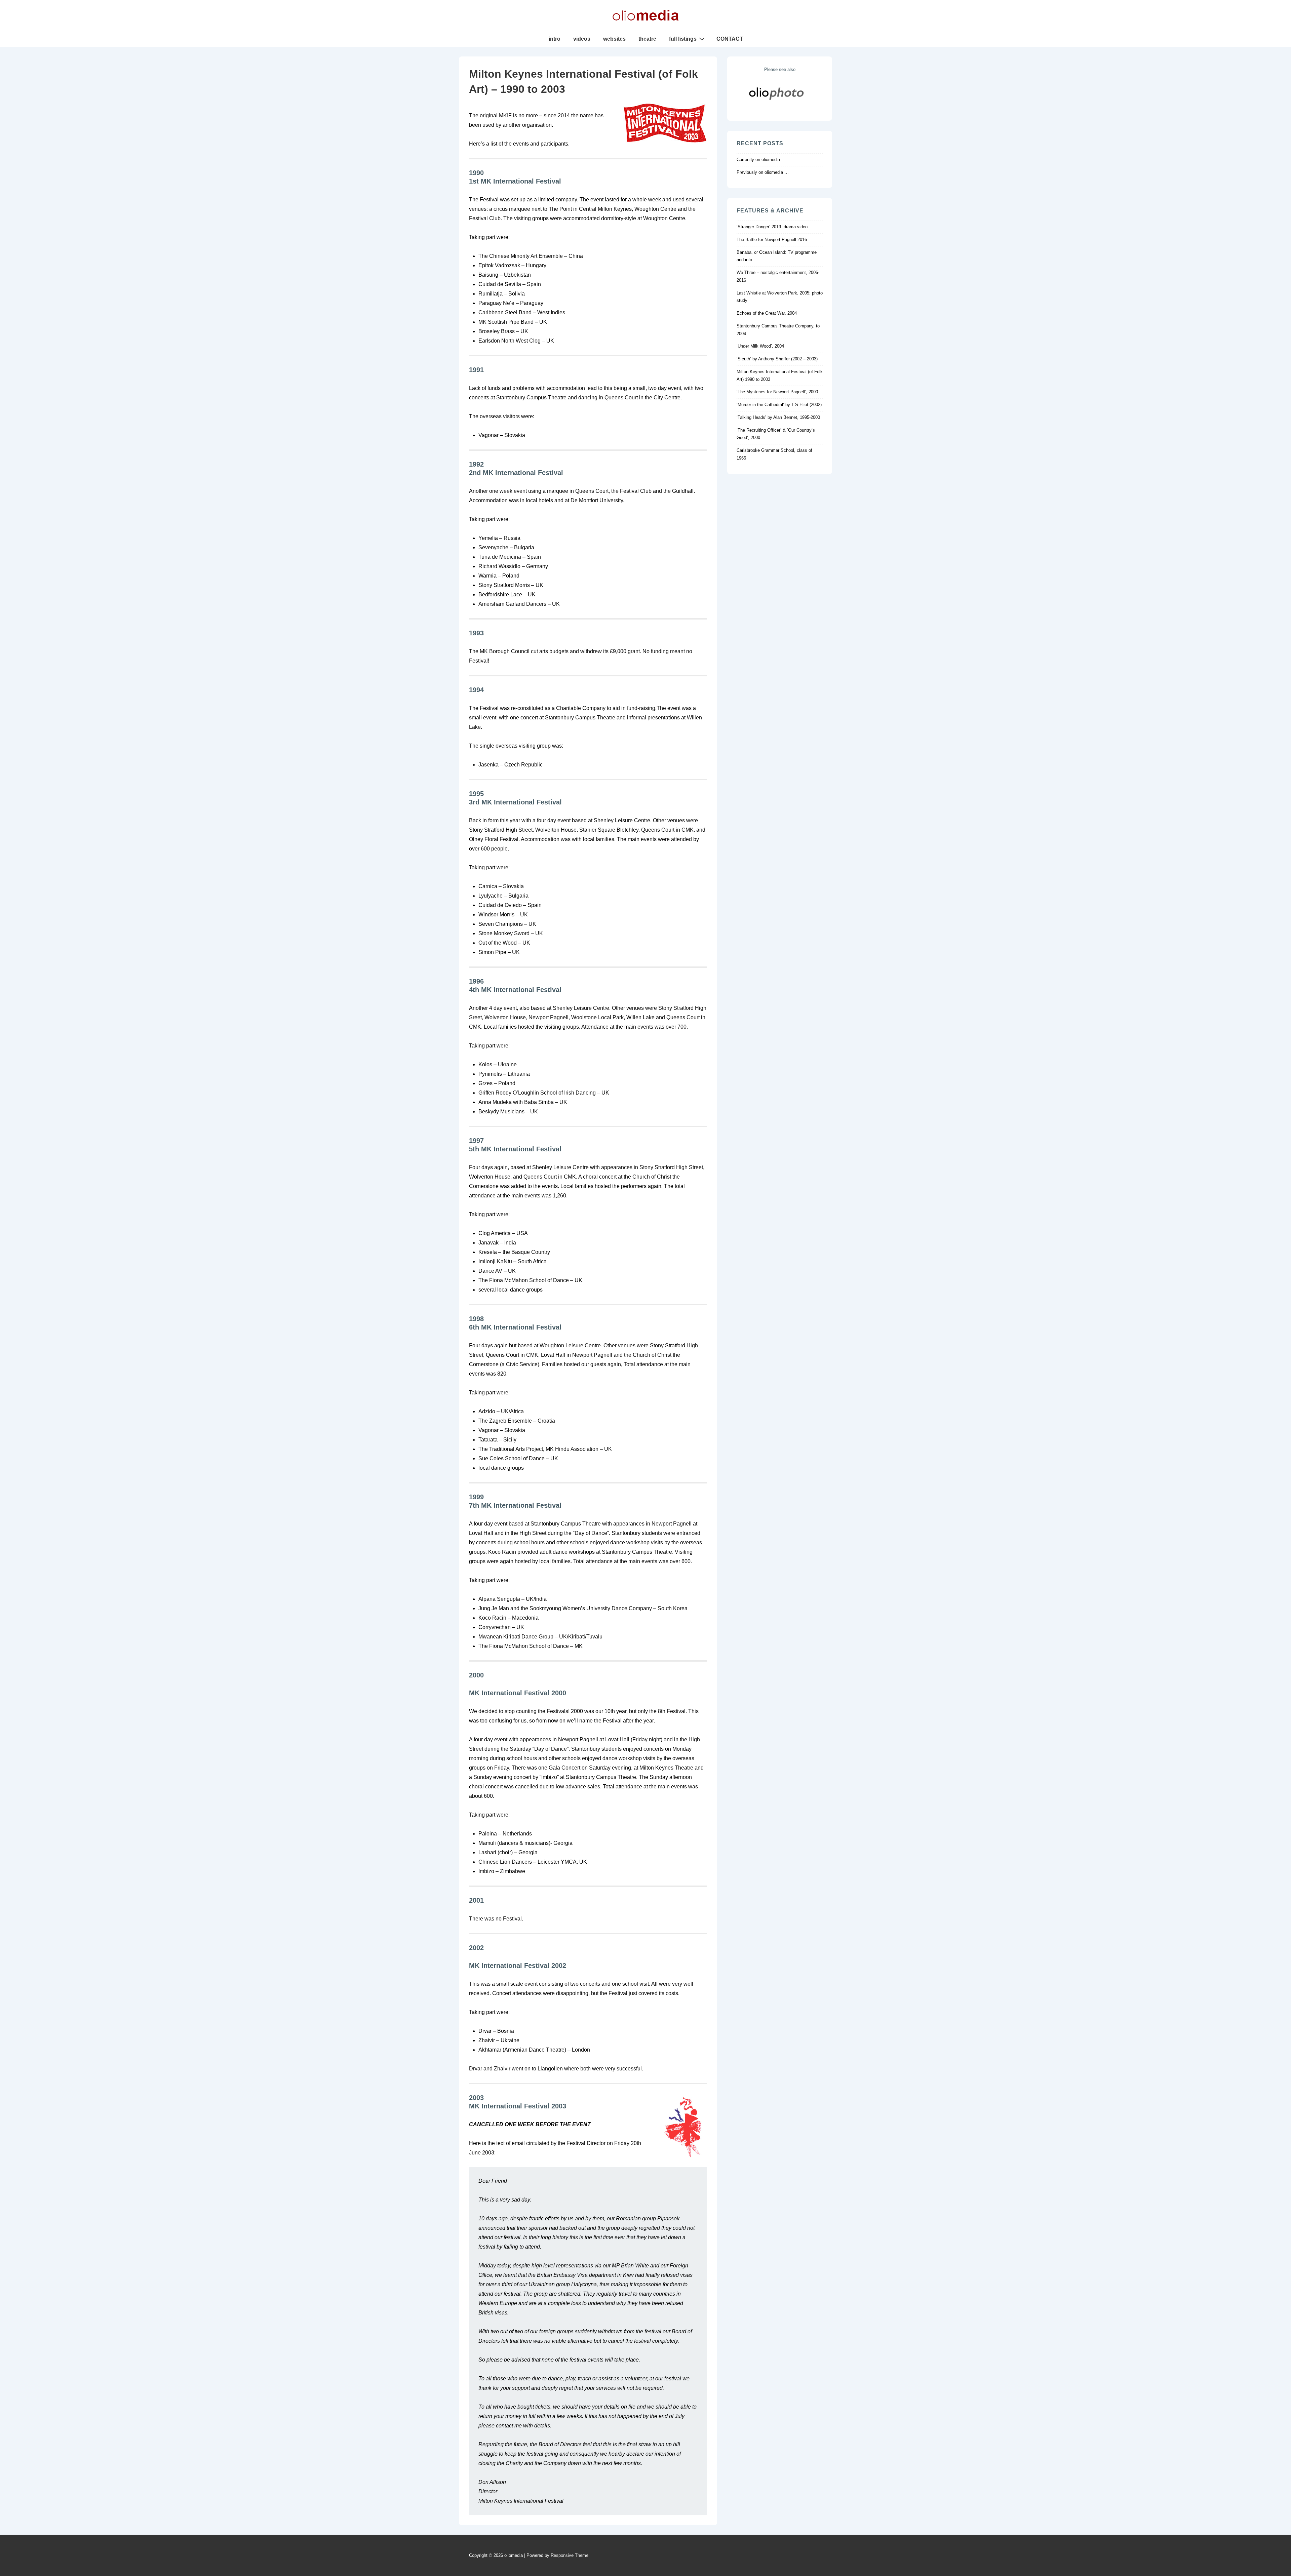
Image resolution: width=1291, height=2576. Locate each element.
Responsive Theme (570, 2555)
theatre (647, 39)
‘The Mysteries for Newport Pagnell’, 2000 (777, 392)
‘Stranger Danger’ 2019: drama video (772, 227)
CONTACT (730, 39)
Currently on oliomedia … (761, 160)
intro (555, 39)
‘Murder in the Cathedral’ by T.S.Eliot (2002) (779, 405)
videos (582, 39)
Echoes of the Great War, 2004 (767, 313)
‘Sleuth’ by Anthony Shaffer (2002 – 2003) (777, 359)
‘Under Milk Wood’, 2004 (760, 346)
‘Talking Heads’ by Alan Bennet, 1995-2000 (778, 417)
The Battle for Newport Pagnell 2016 (772, 240)
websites (614, 39)
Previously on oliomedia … (763, 172)
